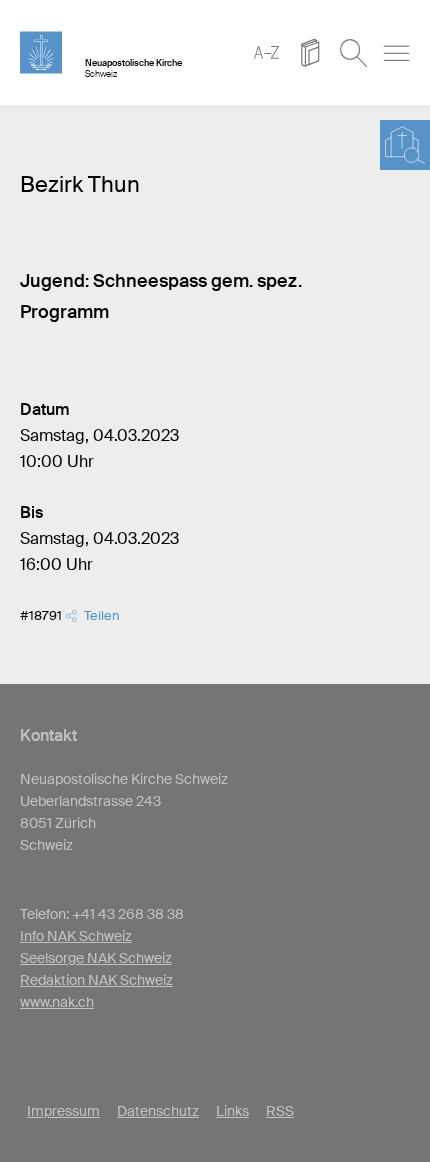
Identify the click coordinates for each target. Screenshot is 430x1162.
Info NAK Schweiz (76, 936)
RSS (280, 1111)
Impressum (63, 1111)
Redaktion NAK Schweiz (96, 980)
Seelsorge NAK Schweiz (96, 958)
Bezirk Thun (80, 184)
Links (232, 1111)
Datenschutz (158, 1111)
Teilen (99, 615)
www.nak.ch (57, 1002)
